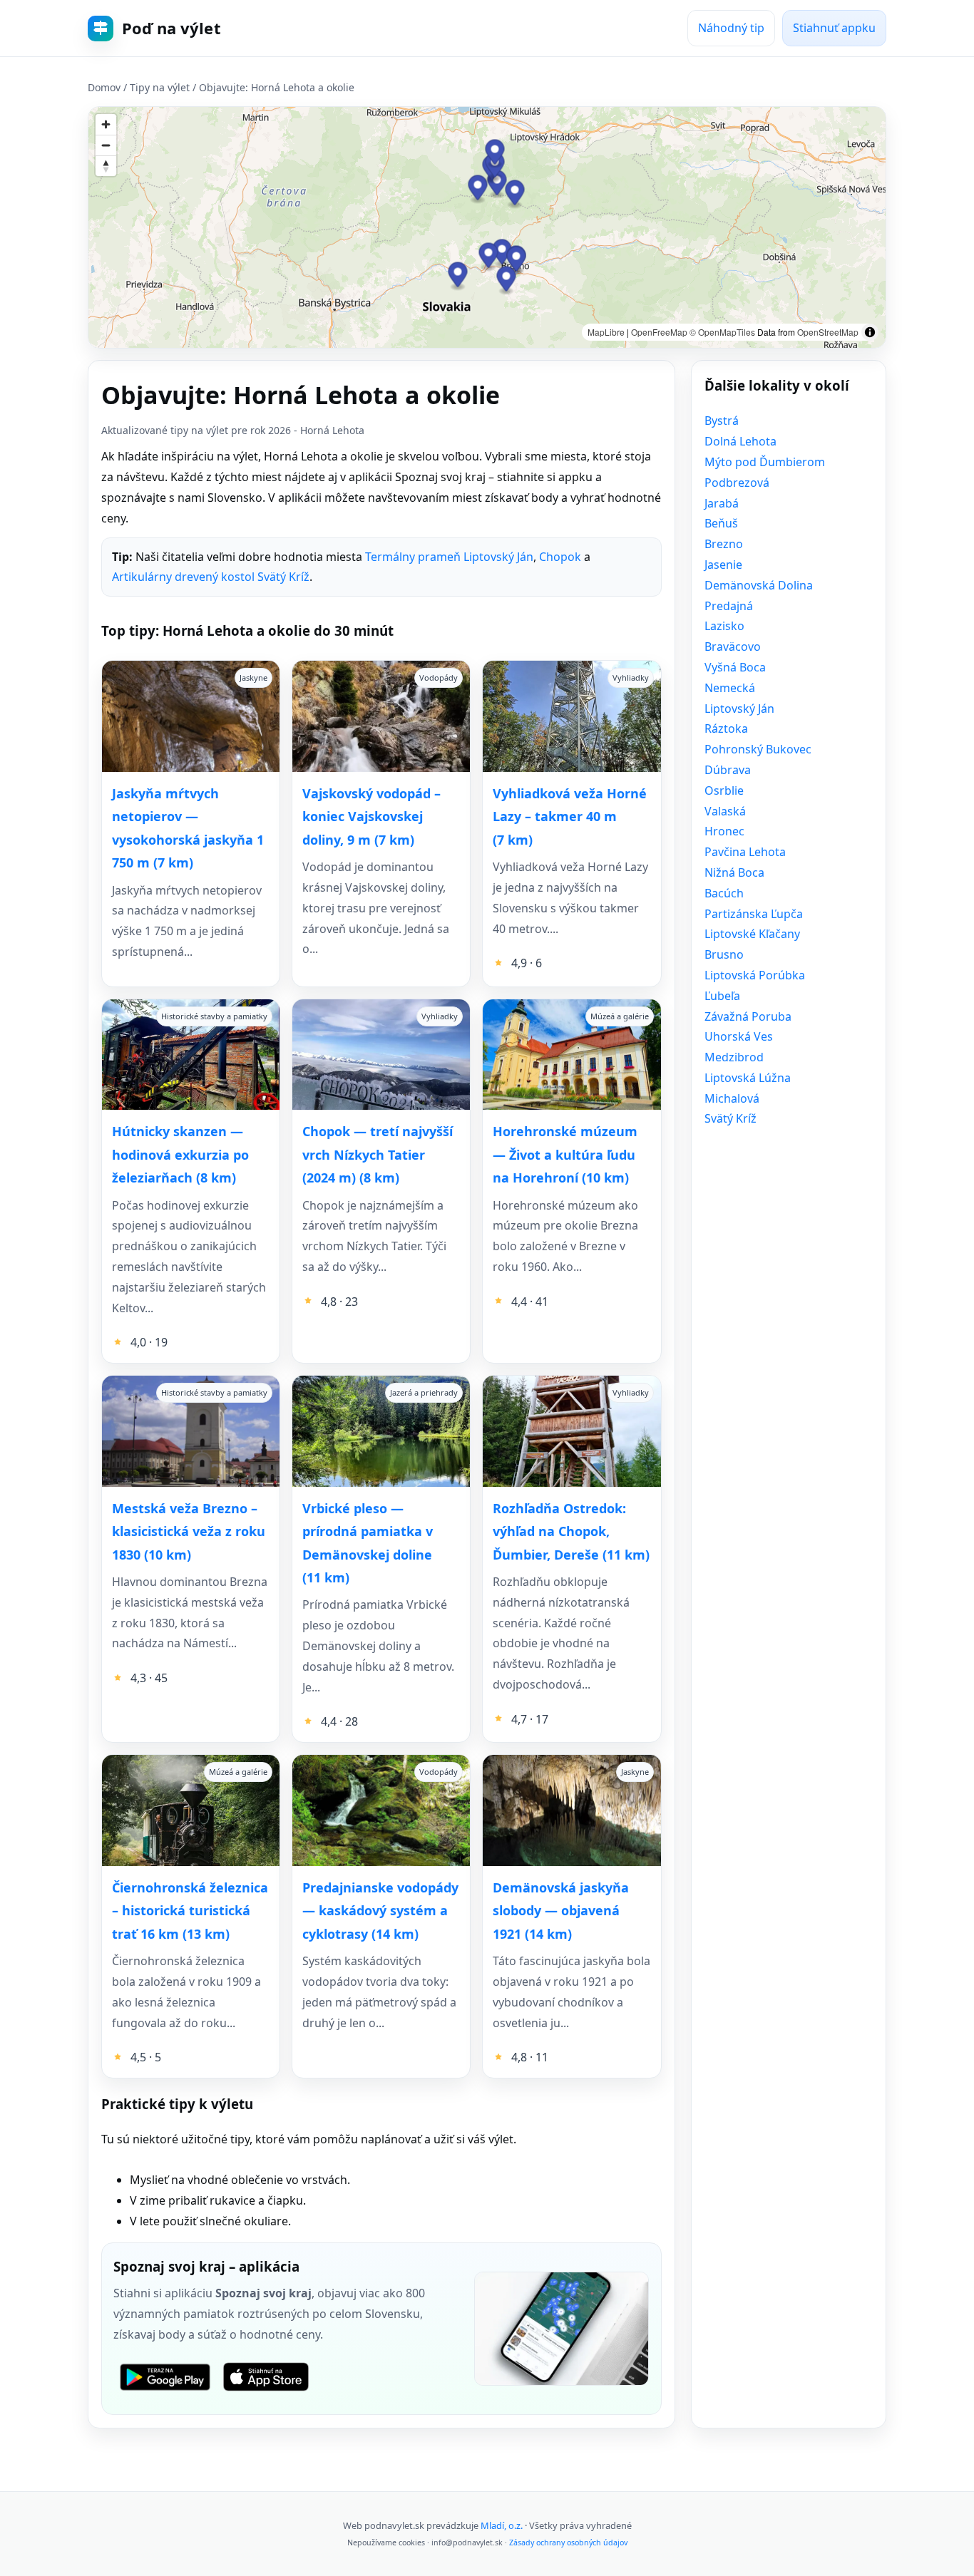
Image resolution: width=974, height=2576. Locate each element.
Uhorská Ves (739, 1036)
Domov (104, 87)
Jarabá (722, 503)
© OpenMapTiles (722, 332)
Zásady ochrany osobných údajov (568, 2542)
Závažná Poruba (748, 1016)
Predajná (729, 606)
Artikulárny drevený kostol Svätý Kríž (211, 577)
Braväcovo (733, 646)
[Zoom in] (106, 124)
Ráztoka (726, 728)
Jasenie (723, 565)
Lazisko (724, 626)
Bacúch (724, 893)
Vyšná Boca (735, 667)
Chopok (560, 557)
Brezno (724, 544)
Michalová (732, 1098)
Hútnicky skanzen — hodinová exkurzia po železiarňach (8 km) (180, 1154)
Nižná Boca (734, 872)
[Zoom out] (106, 145)
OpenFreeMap (659, 332)
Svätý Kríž (730, 1118)
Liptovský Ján (739, 709)
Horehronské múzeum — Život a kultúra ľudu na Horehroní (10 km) (565, 1154)
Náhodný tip (731, 28)
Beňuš (721, 523)
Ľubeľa (722, 996)
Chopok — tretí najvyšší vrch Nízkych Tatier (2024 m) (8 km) (378, 1154)
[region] (487, 227)
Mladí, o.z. (502, 2525)
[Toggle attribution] (870, 332)
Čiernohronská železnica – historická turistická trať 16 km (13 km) (190, 1911)
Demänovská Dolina (759, 585)
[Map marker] (515, 194)
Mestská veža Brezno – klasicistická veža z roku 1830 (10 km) (189, 1531)
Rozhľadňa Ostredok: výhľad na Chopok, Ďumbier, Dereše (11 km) (571, 1531)
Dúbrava (728, 770)
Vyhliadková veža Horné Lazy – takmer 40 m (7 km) (570, 816)
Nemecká (730, 688)
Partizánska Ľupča (754, 914)
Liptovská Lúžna (748, 1078)
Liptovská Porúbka (755, 975)
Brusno (724, 954)
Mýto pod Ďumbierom (765, 462)
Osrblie (724, 790)
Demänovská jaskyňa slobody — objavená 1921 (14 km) (561, 1911)
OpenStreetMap (828, 332)
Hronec (724, 831)
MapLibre (606, 332)
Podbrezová (737, 483)
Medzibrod (734, 1057)
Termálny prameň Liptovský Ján (449, 557)
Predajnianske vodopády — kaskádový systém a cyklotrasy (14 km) (380, 1911)
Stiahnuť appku (834, 28)
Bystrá (722, 421)
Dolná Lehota (740, 441)
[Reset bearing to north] (106, 166)
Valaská (725, 811)
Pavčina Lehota (745, 852)
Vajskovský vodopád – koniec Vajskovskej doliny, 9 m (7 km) (371, 816)
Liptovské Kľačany (752, 934)
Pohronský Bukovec (758, 749)
